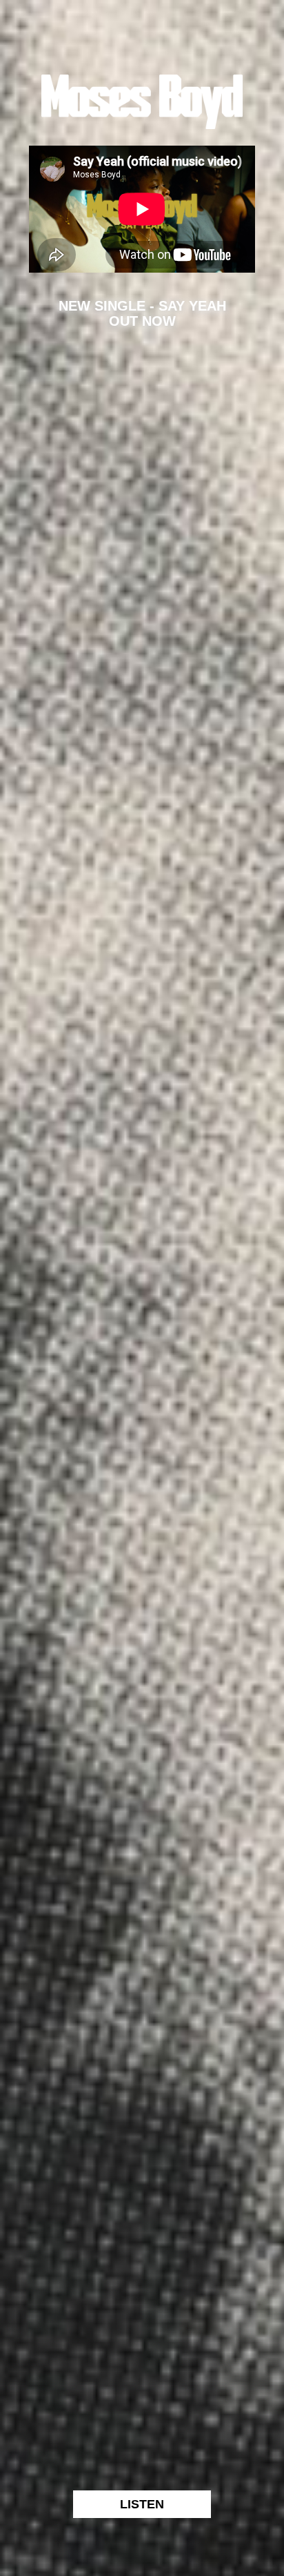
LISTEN (142, 2504)
